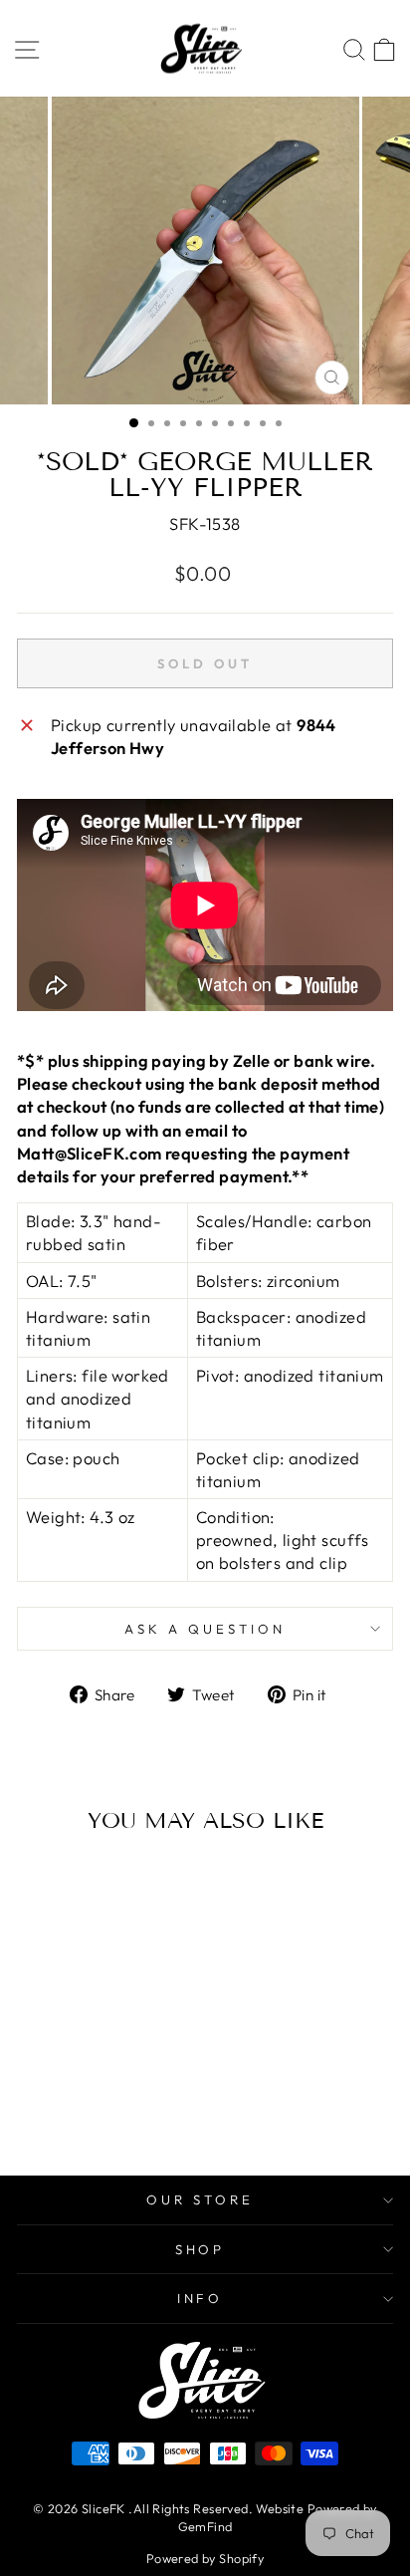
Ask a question (205, 1629)
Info (201, 2298)
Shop (201, 2249)
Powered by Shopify (205, 2558)
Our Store (200, 2199)
